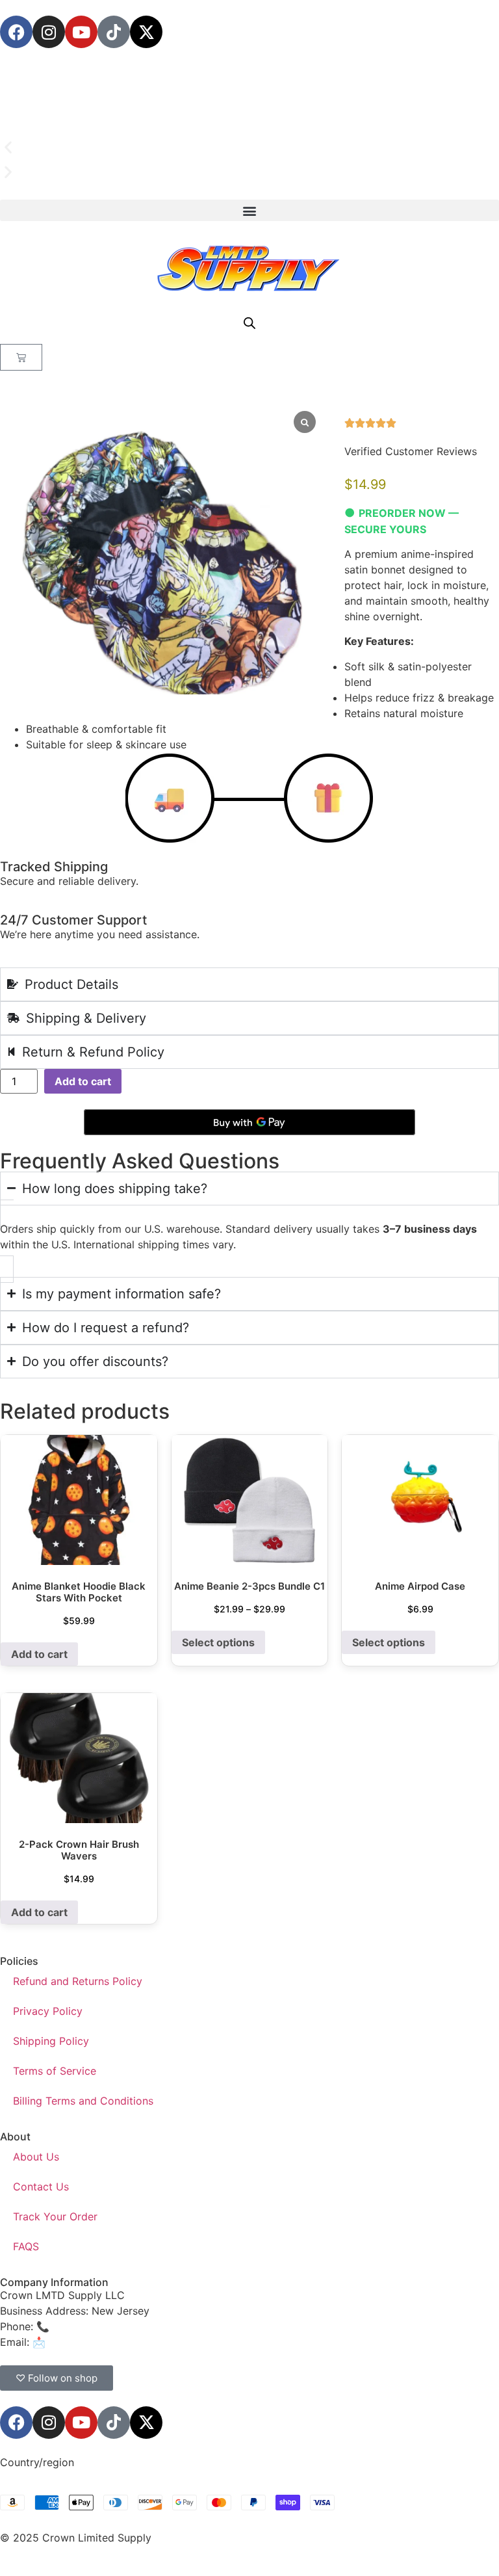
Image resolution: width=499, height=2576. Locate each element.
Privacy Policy (48, 2011)
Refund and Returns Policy (78, 1981)
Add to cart (83, 1081)
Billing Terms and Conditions (83, 2101)
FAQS (26, 2246)
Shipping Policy (51, 2041)
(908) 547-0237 (92, 2326)
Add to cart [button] (39, 1654)
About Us (36, 2157)
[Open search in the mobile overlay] (249, 323)
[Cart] (21, 357)
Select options (218, 1642)
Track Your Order (55, 2216)
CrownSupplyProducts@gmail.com (134, 2342)
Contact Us (41, 2187)
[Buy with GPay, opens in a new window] (249, 1122)
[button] (249, 148)
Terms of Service (55, 2071)
